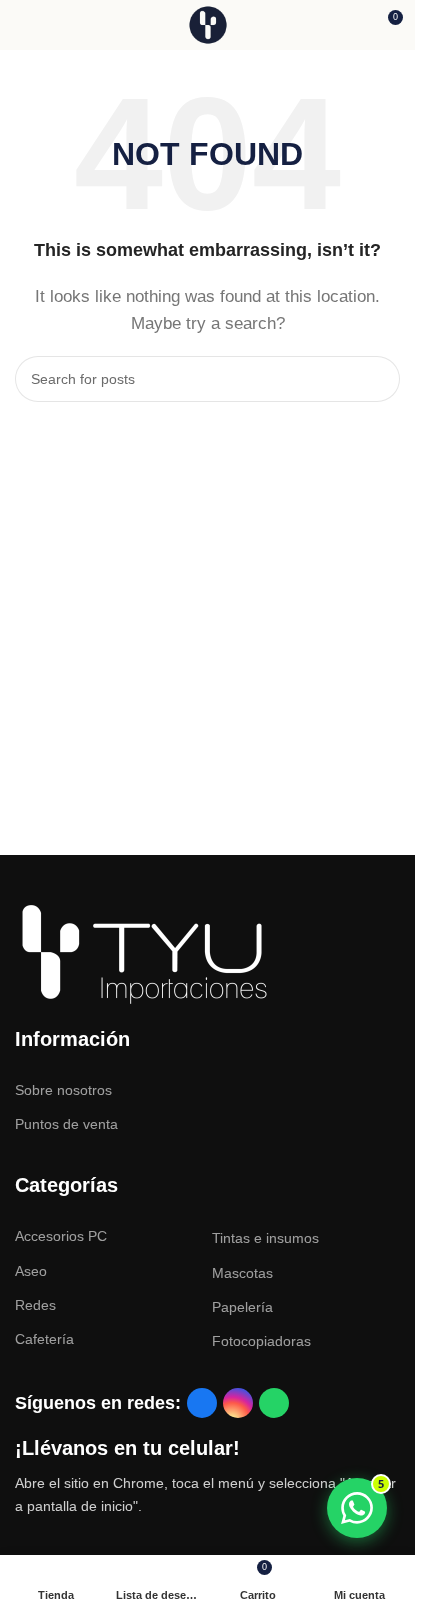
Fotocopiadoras (261, 1341)
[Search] (377, 379)
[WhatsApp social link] (274, 1403)
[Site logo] (208, 23)
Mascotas (242, 1273)
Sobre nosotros (63, 1090)
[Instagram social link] (238, 1403)
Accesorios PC (61, 1236)
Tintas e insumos (265, 1238)
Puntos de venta (66, 1124)
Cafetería (44, 1339)
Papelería (242, 1307)
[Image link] (145, 953)
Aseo (31, 1271)
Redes (35, 1305)
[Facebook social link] (202, 1403)
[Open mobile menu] (23, 25)
